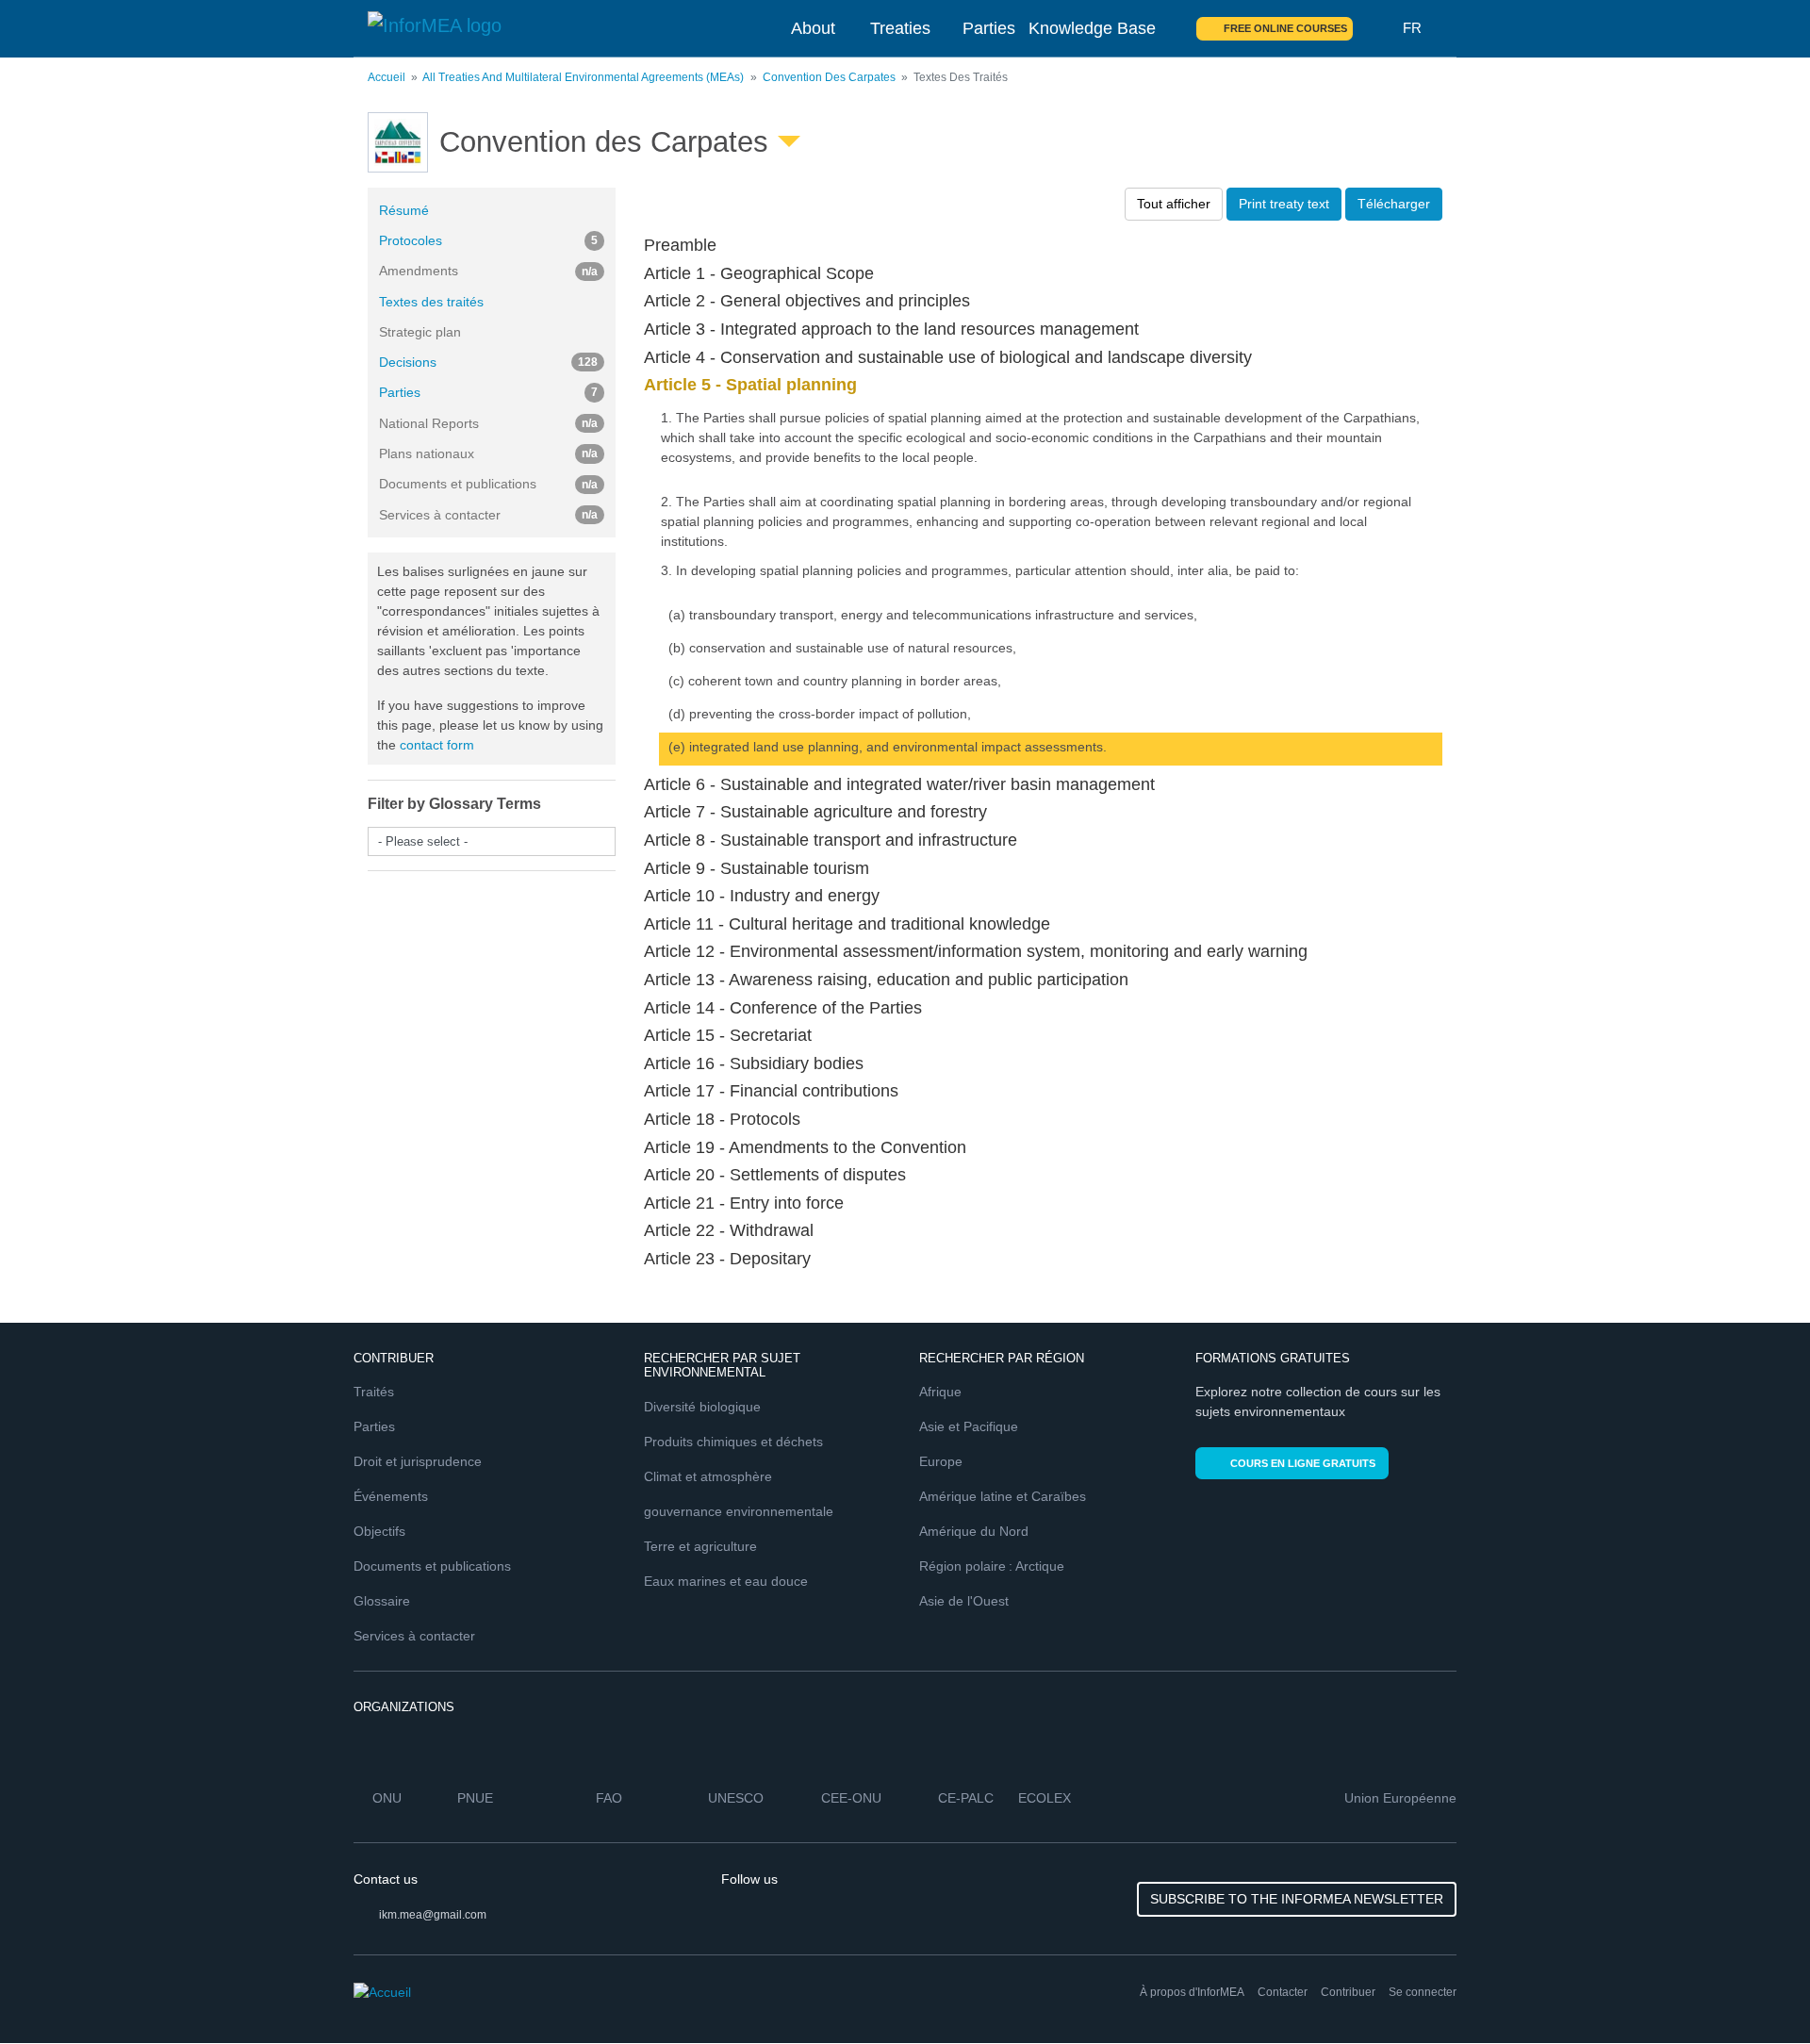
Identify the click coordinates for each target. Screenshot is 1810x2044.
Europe (941, 1461)
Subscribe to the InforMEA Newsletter (1297, 1899)
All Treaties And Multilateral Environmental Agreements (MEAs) (583, 77)
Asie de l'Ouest (964, 1601)
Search (1378, 28)
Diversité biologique (702, 1407)
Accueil (387, 77)
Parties (989, 28)
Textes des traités (431, 302)
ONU (387, 1798)
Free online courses (1285, 28)
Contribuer (1348, 1992)
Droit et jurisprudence (418, 1461)
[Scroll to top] (1755, 1989)
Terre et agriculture (700, 1546)
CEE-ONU (851, 1798)
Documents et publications (432, 1566)
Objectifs (379, 1531)
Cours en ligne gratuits (1303, 1463)
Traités (374, 1392)
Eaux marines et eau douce (726, 1581)
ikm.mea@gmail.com (433, 1915)
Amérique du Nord (974, 1531)
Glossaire (382, 1601)
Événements (391, 1496)
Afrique (940, 1392)
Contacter (1283, 1992)
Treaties (900, 28)
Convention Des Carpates (829, 77)
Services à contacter (414, 1636)
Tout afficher (1174, 204)
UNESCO (736, 1798)
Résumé (404, 210)
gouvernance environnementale (739, 1511)
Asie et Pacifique (969, 1426)
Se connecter (1423, 1992)
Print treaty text (1284, 204)
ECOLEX (1045, 1798)
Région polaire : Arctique (992, 1566)
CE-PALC (966, 1798)
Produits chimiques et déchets (733, 1442)
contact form (437, 745)
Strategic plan (420, 332)
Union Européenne (1400, 1798)
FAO (609, 1798)
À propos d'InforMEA (1192, 1992)
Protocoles (488, 240)
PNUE (475, 1798)
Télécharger (1394, 204)
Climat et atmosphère (708, 1476)
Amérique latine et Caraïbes (1003, 1496)
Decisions (488, 362)
